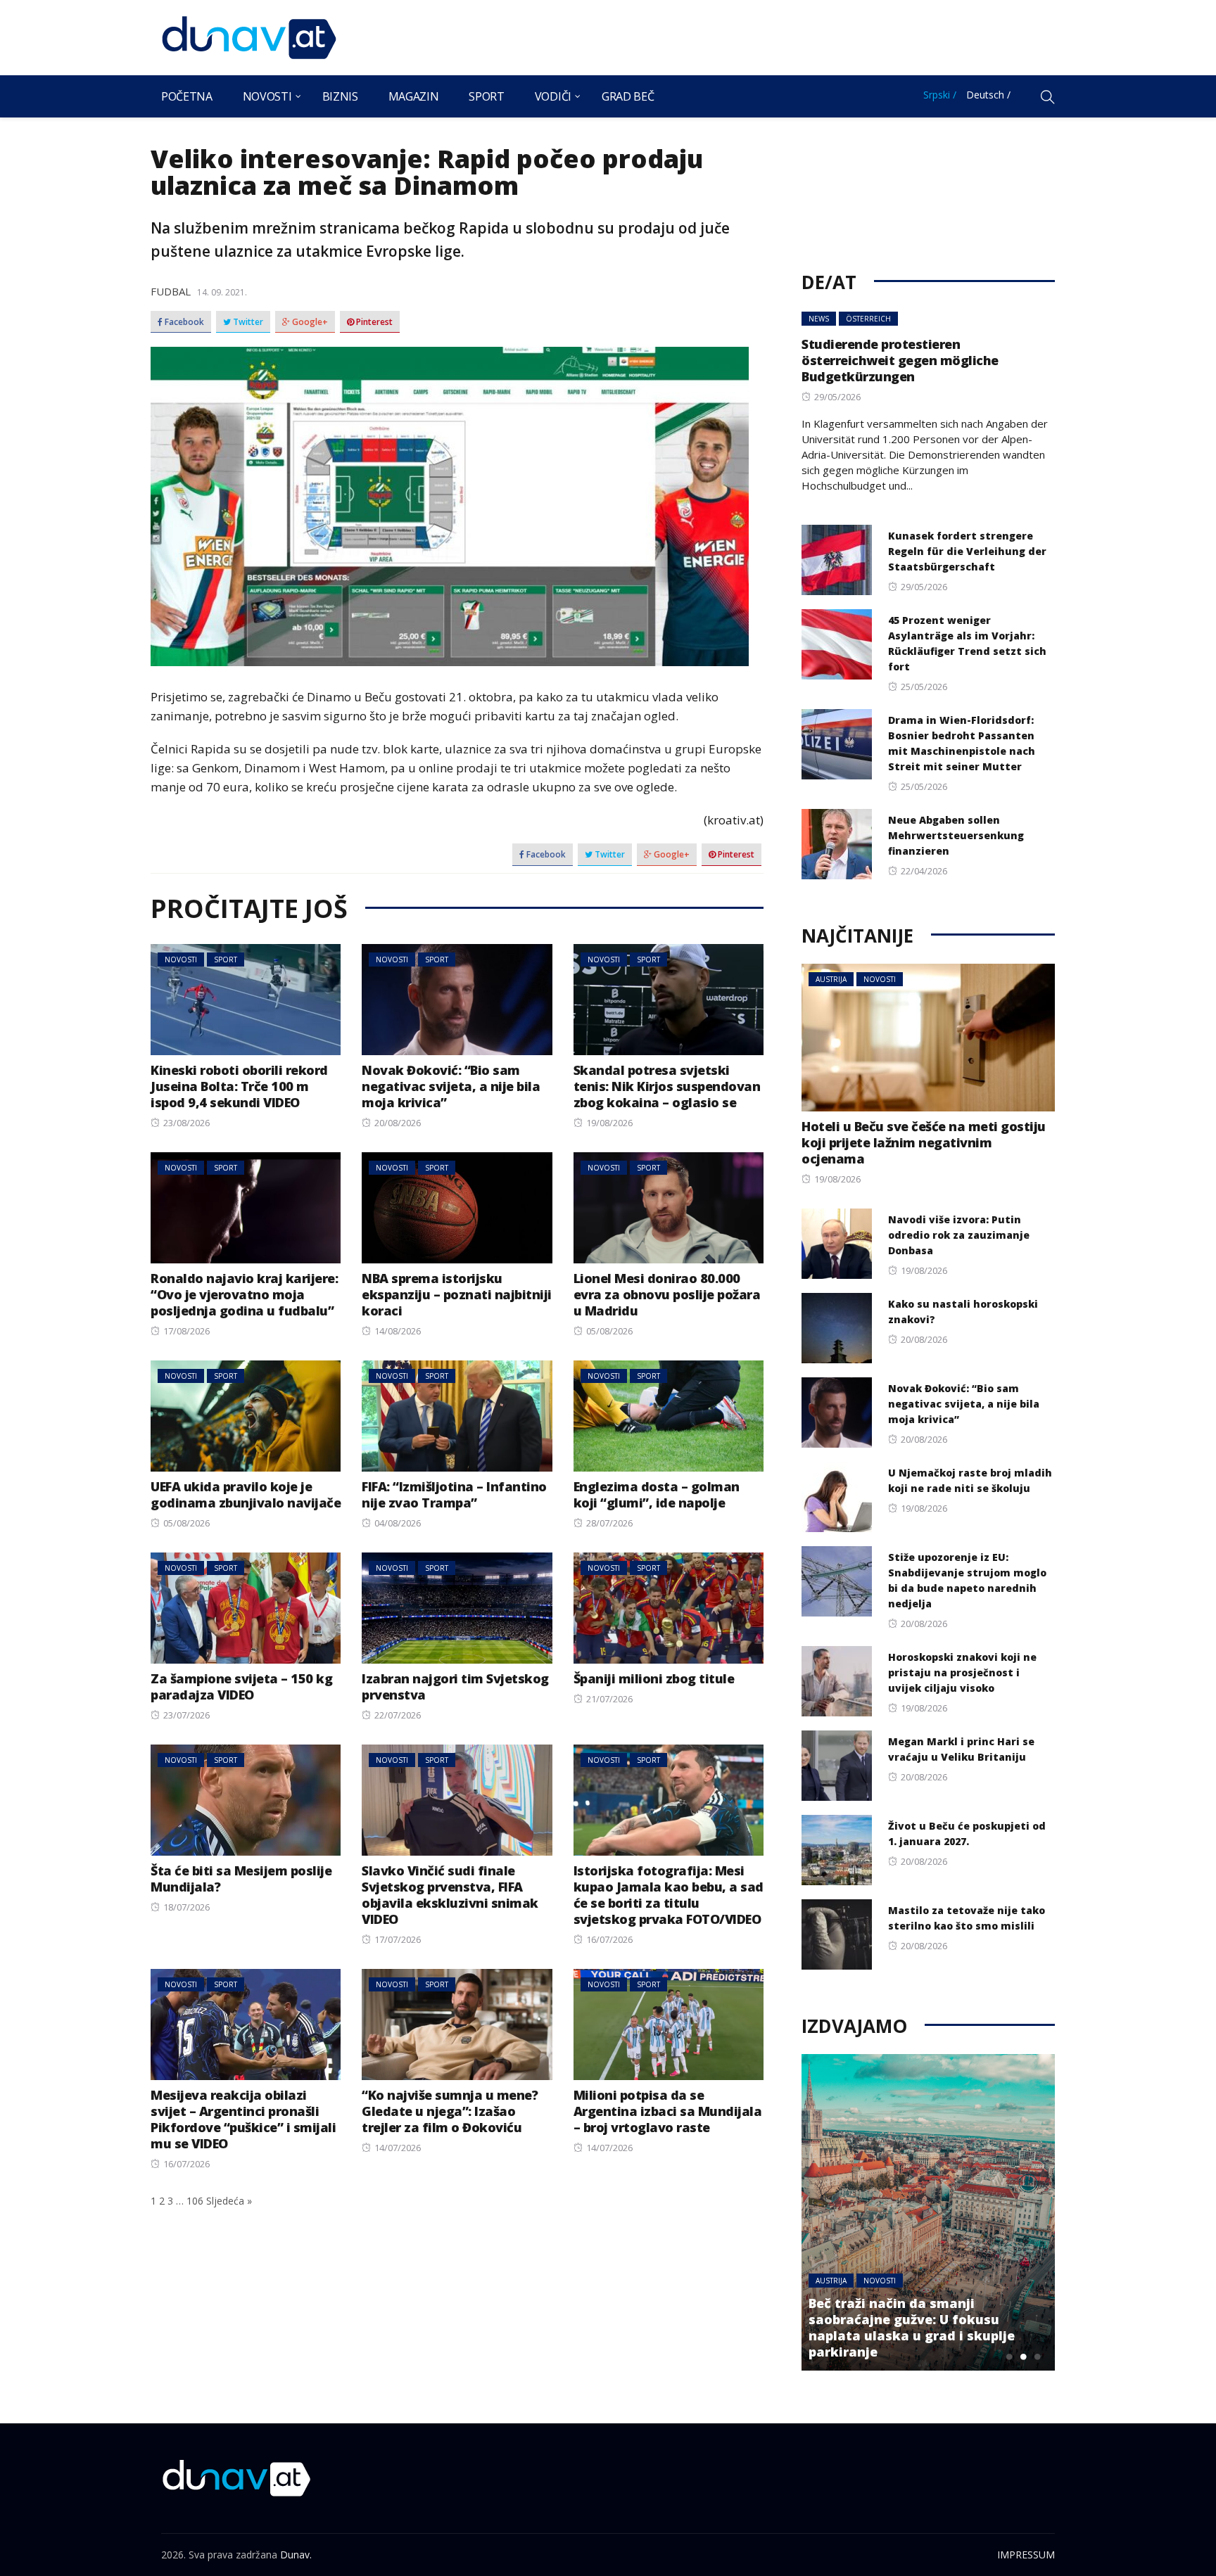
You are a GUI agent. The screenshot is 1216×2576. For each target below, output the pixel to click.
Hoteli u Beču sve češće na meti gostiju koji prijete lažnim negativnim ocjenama (924, 1142)
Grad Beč (628, 96)
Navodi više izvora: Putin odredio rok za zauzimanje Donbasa (959, 1235)
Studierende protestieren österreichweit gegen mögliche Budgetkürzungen (900, 360)
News (819, 319)
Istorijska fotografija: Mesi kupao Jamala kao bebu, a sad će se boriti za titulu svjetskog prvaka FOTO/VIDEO (669, 1895)
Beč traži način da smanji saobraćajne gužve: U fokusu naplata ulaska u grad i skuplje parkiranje (912, 2327)
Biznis (340, 96)
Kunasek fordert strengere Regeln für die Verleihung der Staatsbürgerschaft (967, 551)
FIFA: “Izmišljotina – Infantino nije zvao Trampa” (454, 1494)
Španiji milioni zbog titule (654, 1678)
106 (195, 2201)
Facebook (183, 322)
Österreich (868, 319)
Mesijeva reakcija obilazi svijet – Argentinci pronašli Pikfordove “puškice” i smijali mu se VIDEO (243, 2119)
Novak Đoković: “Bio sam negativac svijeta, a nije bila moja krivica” (451, 1086)
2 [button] (1023, 2357)
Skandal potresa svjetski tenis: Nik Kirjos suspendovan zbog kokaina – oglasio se (667, 1086)
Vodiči (553, 96)
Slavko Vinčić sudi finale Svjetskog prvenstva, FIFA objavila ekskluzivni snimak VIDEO (450, 1895)
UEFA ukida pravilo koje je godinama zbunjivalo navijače (246, 1494)
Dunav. (296, 2555)
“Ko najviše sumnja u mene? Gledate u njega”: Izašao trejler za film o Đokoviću (450, 2111)
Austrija (831, 979)
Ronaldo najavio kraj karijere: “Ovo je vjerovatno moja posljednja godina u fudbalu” (244, 1294)
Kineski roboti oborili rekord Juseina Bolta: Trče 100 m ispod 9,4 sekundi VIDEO (239, 1086)
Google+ (309, 322)
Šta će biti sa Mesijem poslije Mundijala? (241, 1879)
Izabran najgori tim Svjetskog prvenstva (455, 1686)
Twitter (247, 322)
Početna (187, 96)
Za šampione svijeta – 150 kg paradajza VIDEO (241, 1686)
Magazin (414, 96)
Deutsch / (988, 95)
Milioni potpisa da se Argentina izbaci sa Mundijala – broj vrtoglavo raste (668, 2111)
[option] (928, 2212)
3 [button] (1037, 2357)
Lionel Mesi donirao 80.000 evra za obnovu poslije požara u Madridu (667, 1294)
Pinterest (373, 322)
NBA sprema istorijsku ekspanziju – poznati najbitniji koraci (457, 1294)
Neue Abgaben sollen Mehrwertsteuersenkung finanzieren (956, 835)
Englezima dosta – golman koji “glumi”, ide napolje (657, 1494)
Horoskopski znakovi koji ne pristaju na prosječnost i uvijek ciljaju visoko (962, 1672)
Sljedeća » (229, 2201)
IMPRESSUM (1026, 2555)
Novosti (267, 96)
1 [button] (1009, 2357)
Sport (486, 96)
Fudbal (171, 291)
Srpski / (940, 95)
